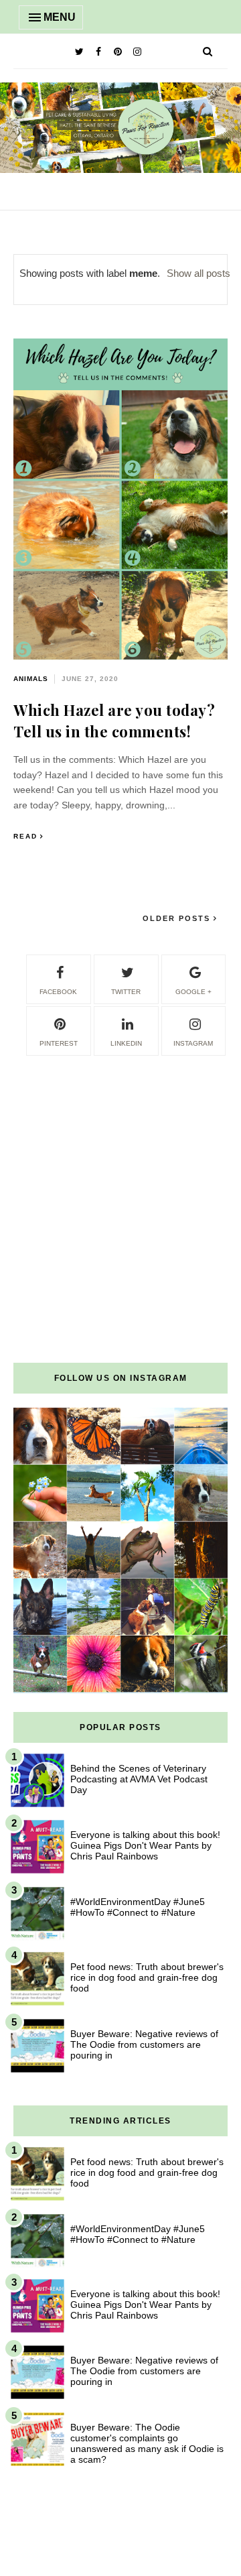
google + (193, 992)
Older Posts (178, 918)
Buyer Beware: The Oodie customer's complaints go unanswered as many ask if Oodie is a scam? (147, 2443)
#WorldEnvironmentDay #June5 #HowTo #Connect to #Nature (138, 1907)
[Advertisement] (120, 1178)
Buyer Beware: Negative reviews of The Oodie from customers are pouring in (144, 2044)
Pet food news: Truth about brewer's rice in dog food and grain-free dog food (147, 1977)
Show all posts (198, 273)
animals (31, 679)
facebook (58, 992)
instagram (193, 1043)
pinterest (59, 1043)
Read (25, 836)
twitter (126, 992)
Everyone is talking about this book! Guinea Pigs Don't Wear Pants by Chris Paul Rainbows (145, 1845)
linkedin (126, 1043)
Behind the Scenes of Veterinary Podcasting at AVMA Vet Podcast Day (139, 1779)
